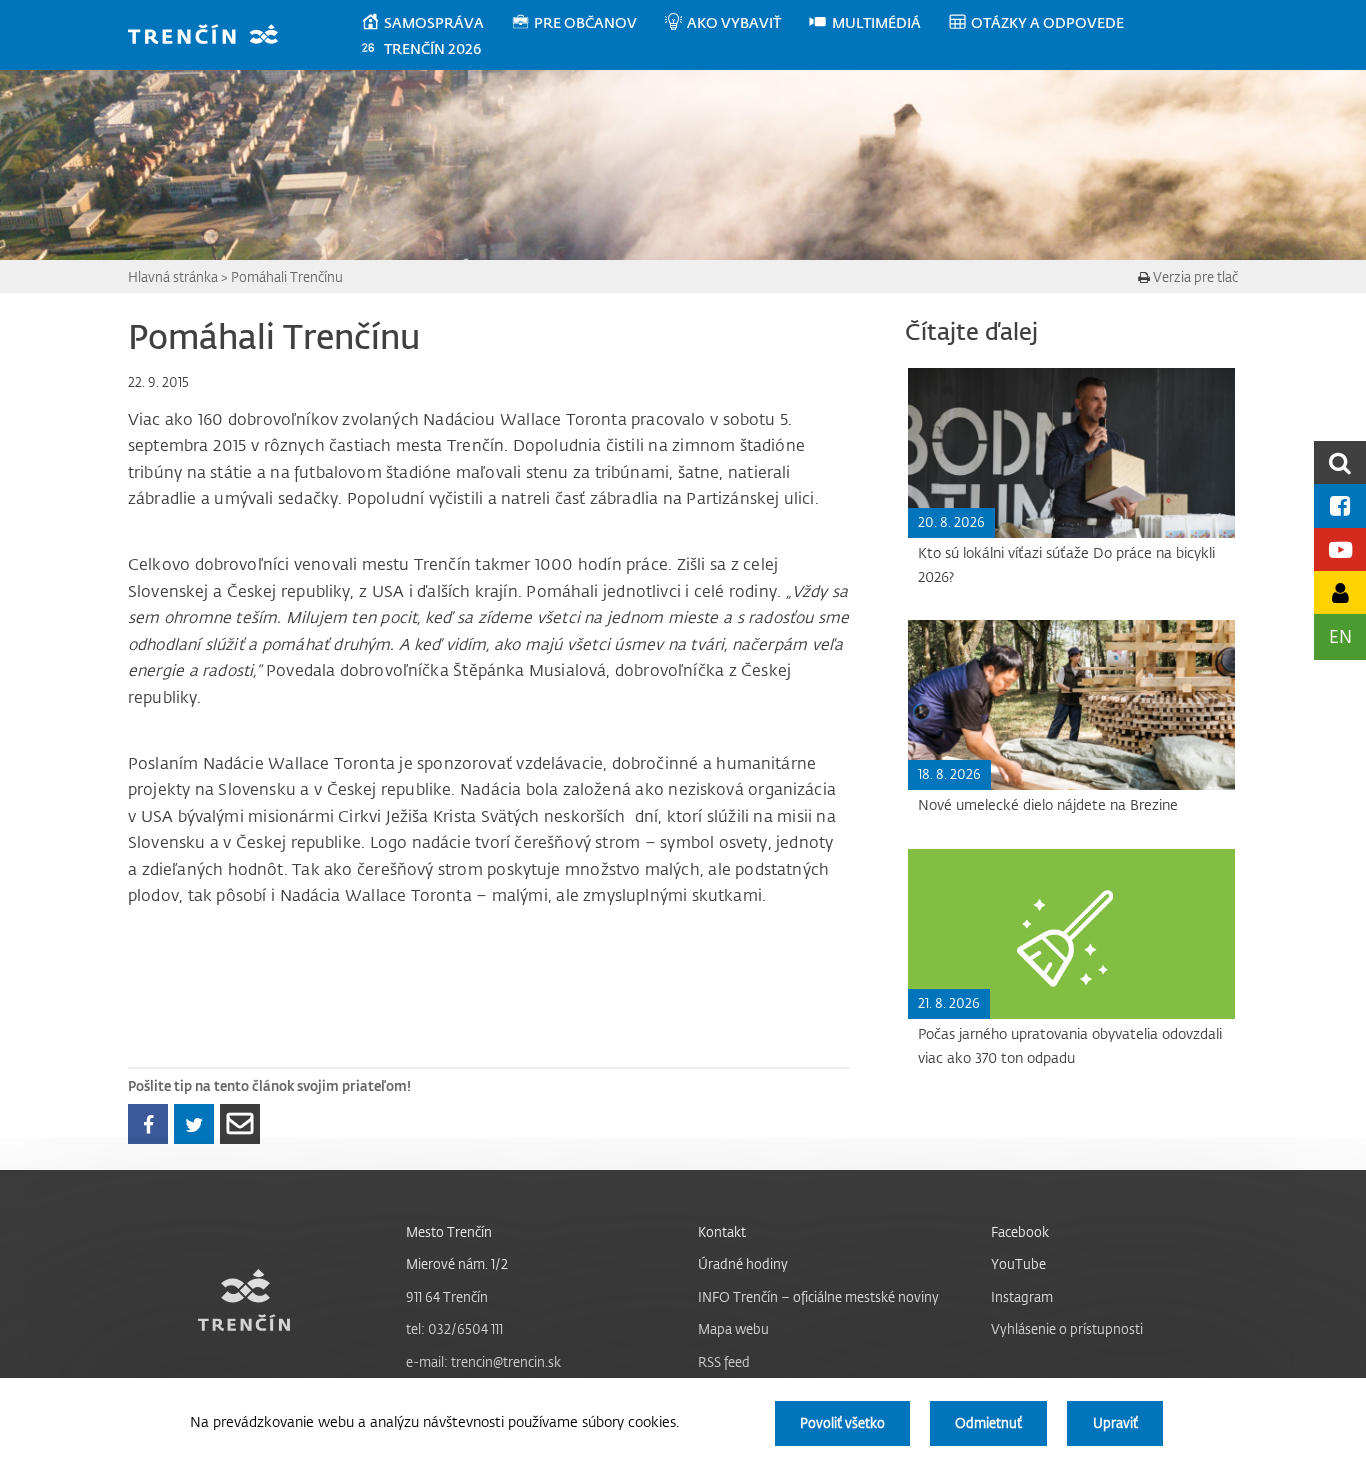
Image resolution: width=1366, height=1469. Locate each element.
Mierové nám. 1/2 (457, 1263)
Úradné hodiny (743, 1263)
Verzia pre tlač (1194, 276)
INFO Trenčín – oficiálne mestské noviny (818, 1296)
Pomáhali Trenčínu (287, 276)
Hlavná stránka (173, 276)
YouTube (1018, 1263)
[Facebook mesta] (1340, 505)
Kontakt (722, 1231)
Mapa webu (733, 1328)
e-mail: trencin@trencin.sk (483, 1361)
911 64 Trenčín (447, 1296)
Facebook (1020, 1231)
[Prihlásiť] (1340, 592)
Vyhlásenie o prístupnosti (1067, 1328)
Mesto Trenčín (449, 1231)
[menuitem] (435, 23)
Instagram (1022, 1296)
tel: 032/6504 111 (454, 1328)
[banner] (212, 36)
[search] (1340, 462)
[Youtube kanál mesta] (1340, 549)
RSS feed (724, 1361)
